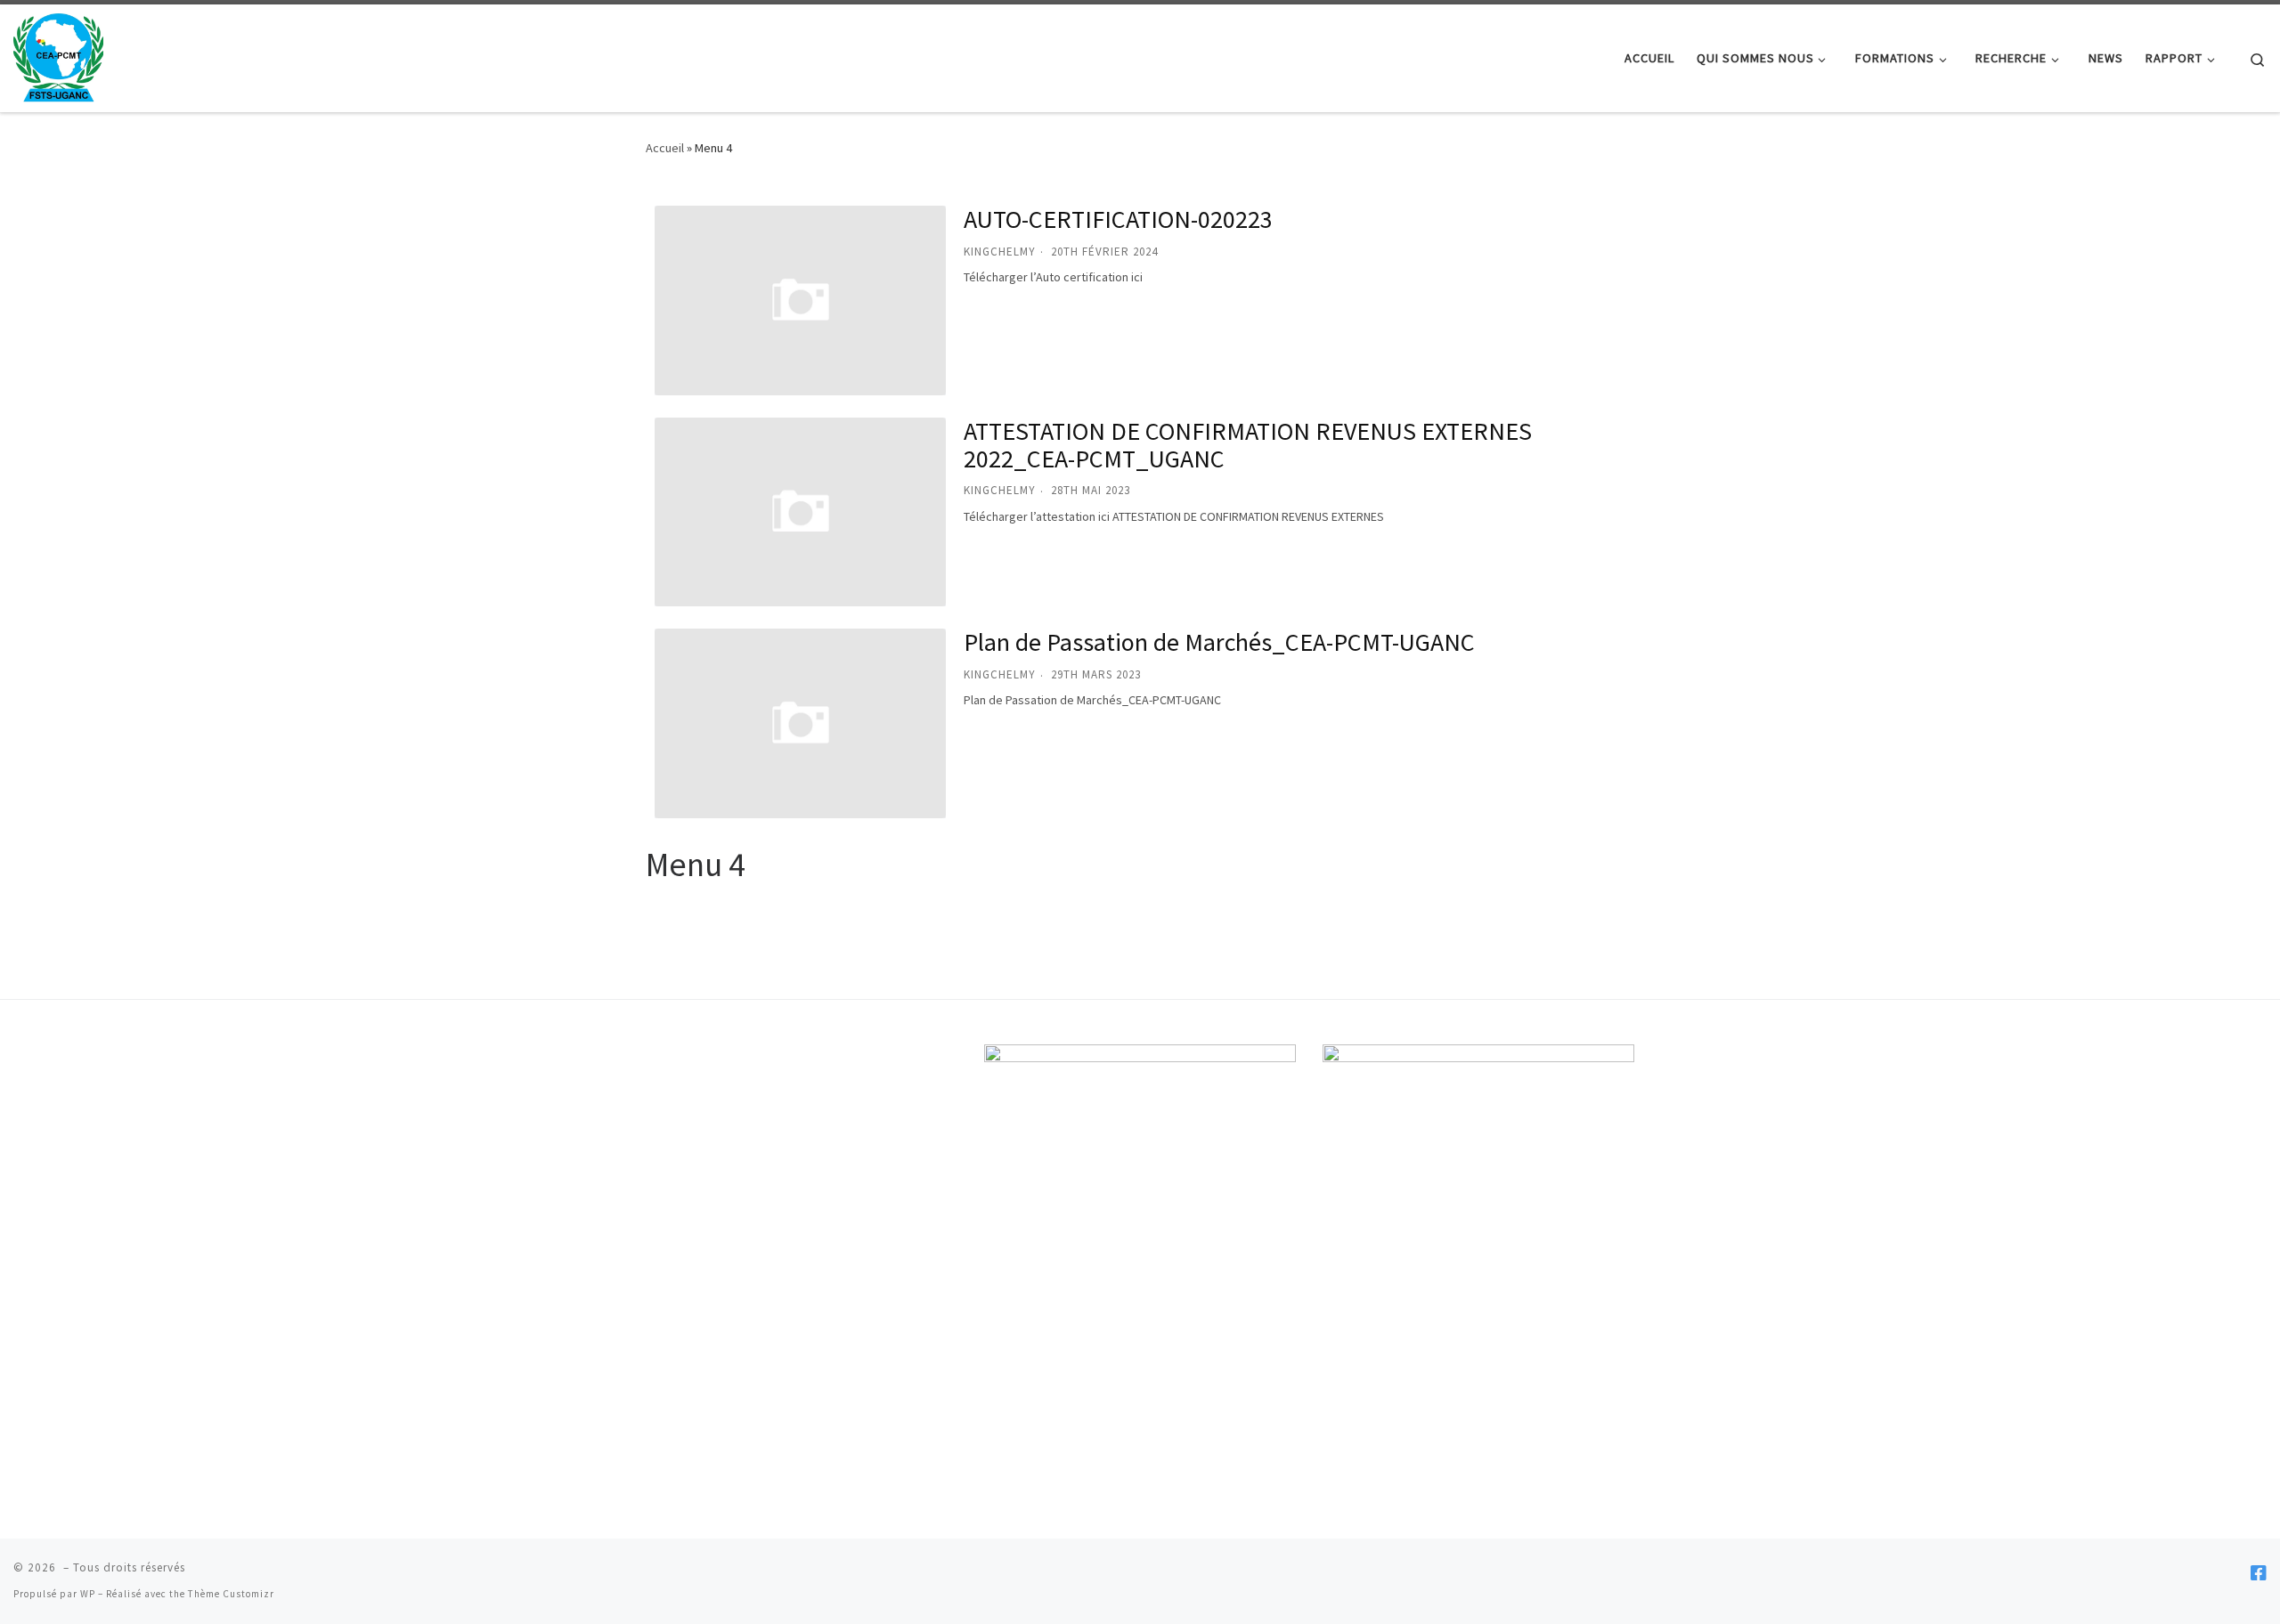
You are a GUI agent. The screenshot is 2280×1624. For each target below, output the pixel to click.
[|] (58, 55)
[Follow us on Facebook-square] (2259, 1573)
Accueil (665, 148)
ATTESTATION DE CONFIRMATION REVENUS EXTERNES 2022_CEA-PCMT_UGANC (1248, 445)
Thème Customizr (231, 1594)
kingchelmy (1000, 252)
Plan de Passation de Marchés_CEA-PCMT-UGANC (1219, 642)
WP (88, 1594)
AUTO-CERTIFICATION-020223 (1118, 219)
